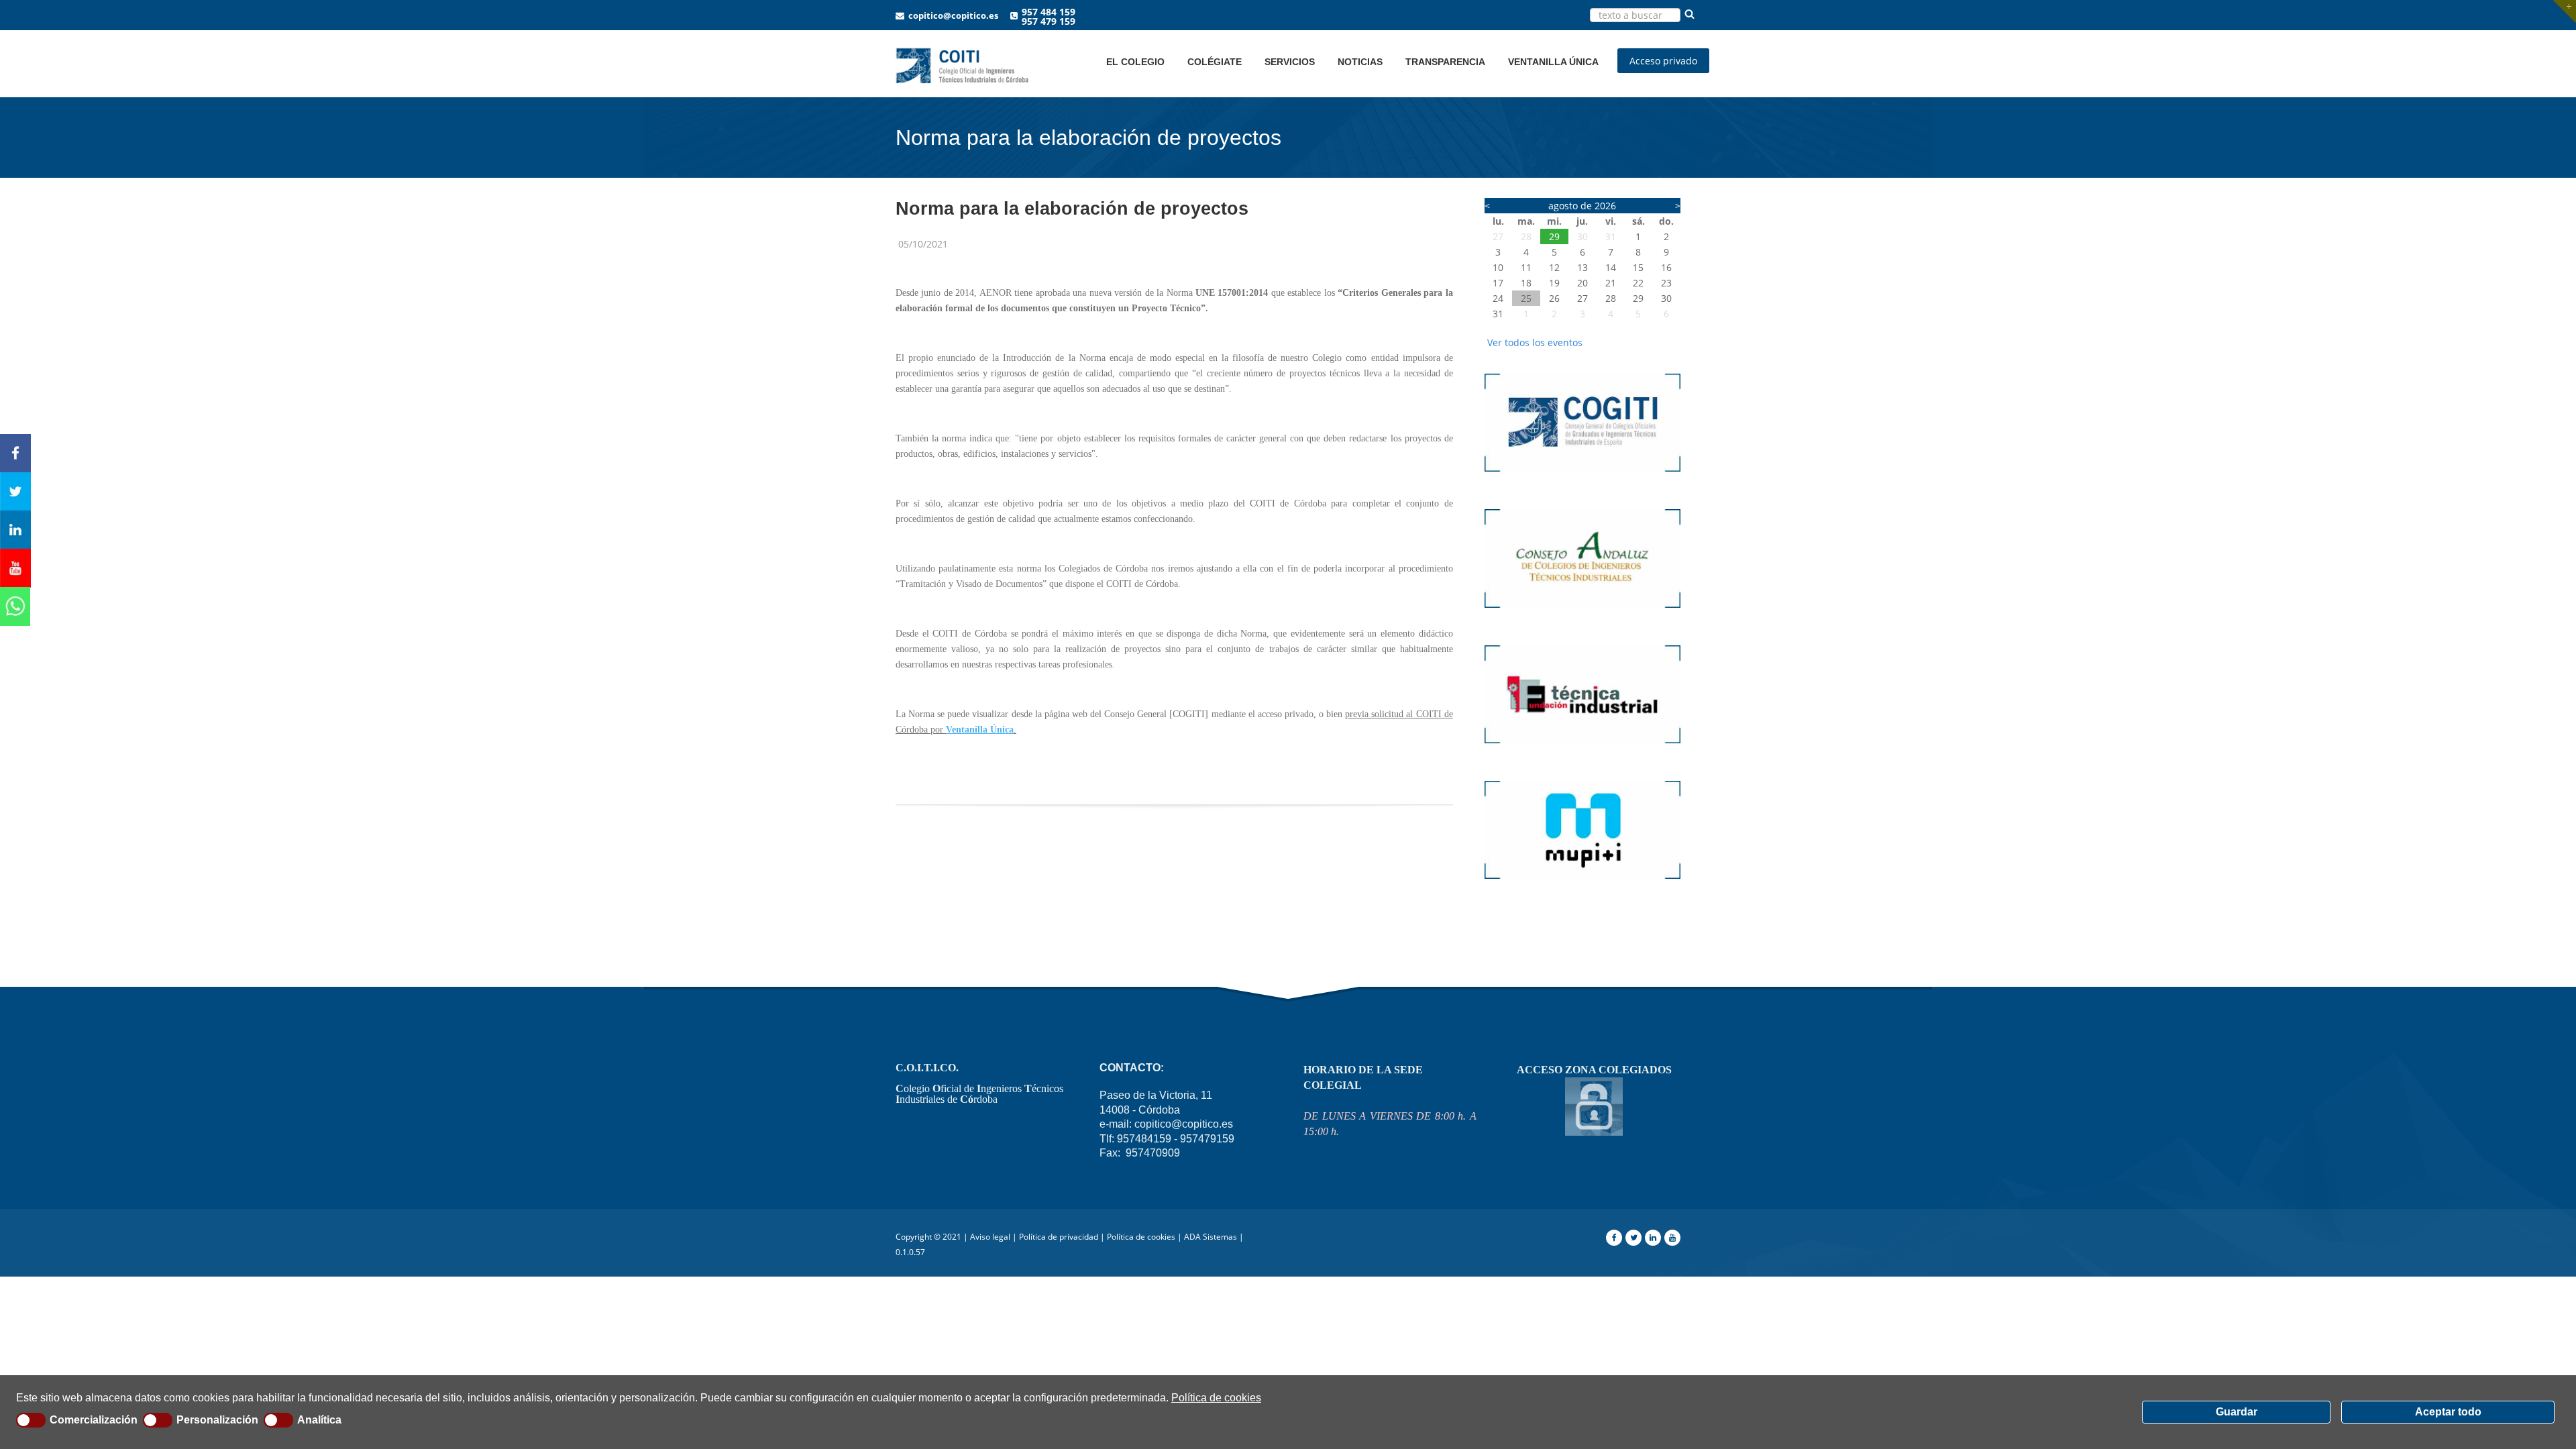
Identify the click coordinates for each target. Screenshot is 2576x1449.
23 (1666, 283)
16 (1666, 267)
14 (1611, 267)
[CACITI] (1583, 614)
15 (1638, 267)
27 (1498, 236)
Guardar (2237, 1412)
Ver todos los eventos (1535, 342)
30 (1582, 236)
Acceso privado (1663, 61)
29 (1554, 236)
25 (1526, 298)
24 (1498, 298)
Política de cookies (1216, 1398)
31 (1611, 236)
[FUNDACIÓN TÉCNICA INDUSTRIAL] (1583, 750)
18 (1526, 283)
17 (1498, 283)
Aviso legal (990, 1237)
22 (1638, 283)
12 (1554, 267)
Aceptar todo (2448, 1412)
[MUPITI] (1583, 885)
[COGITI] (1583, 478)
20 (1582, 283)
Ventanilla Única (980, 730)
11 (1526, 267)
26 (1554, 298)
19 (1554, 283)
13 (1582, 267)
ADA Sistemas (1211, 1237)
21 (1611, 283)
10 (1498, 267)
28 (1526, 236)
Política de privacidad (1059, 1237)
